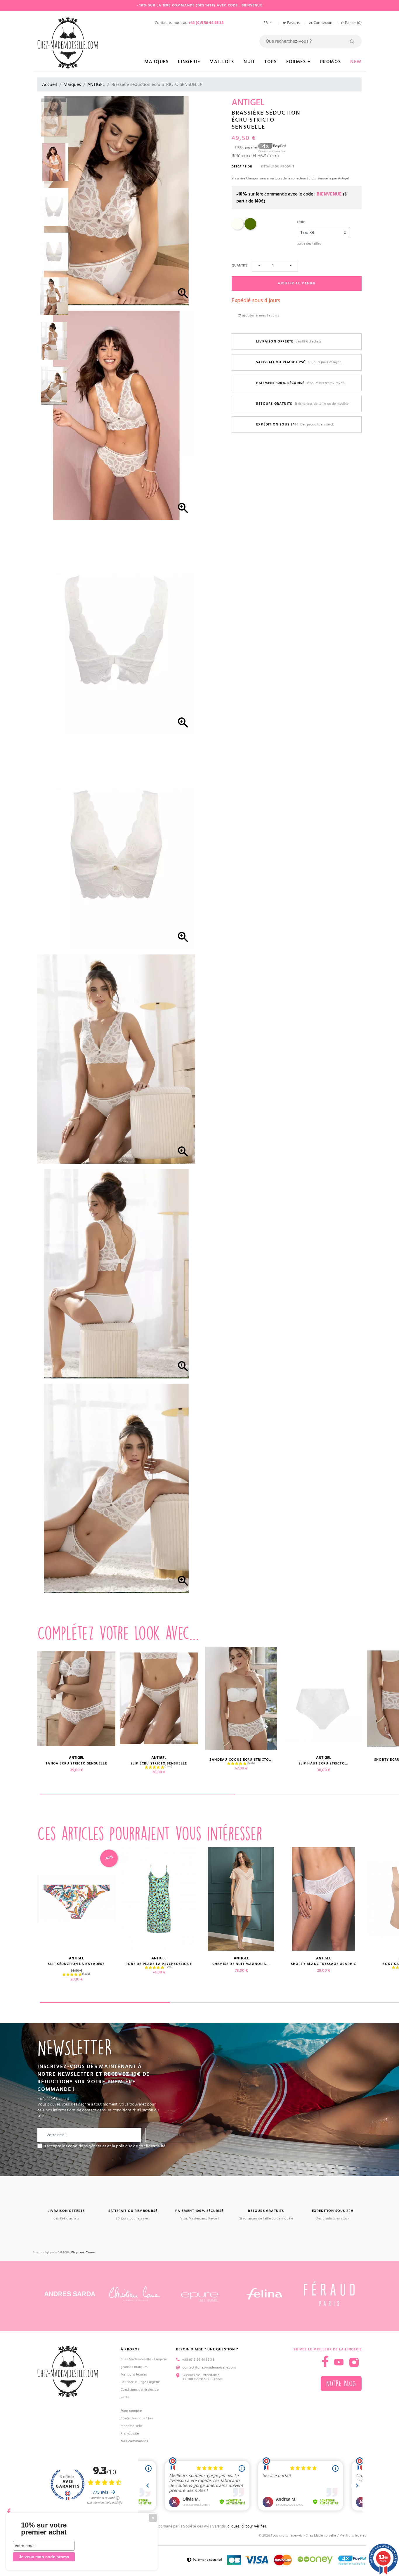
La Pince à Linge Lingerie (140, 2382)
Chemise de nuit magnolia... (241, 1964)
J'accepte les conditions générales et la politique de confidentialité (105, 2146)
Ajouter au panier (297, 283)
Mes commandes (134, 2441)
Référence (242, 156)
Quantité (240, 265)
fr (266, 23)
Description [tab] (242, 167)
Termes (91, 2253)
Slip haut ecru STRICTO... (324, 1763)
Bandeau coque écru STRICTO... (241, 1760)
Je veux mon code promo (44, 2557)
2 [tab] (235, 2002)
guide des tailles (309, 244)
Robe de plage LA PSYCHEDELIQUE (159, 1964)
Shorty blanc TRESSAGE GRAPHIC (324, 1964)
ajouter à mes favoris (260, 315)
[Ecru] (237, 229)
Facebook (9, 2510)
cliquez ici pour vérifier (247, 2526)
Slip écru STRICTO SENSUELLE (159, 1763)
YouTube (339, 2362)
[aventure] (250, 229)
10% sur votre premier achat (44, 2529)
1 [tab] (137, 1795)
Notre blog (341, 2384)
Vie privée (77, 2253)
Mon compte (131, 2411)
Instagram (354, 2362)
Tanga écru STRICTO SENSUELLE (76, 1763)
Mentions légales (134, 2375)
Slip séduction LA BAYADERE (76, 1964)
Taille (301, 222)
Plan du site (130, 2434)
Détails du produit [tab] (278, 167)
